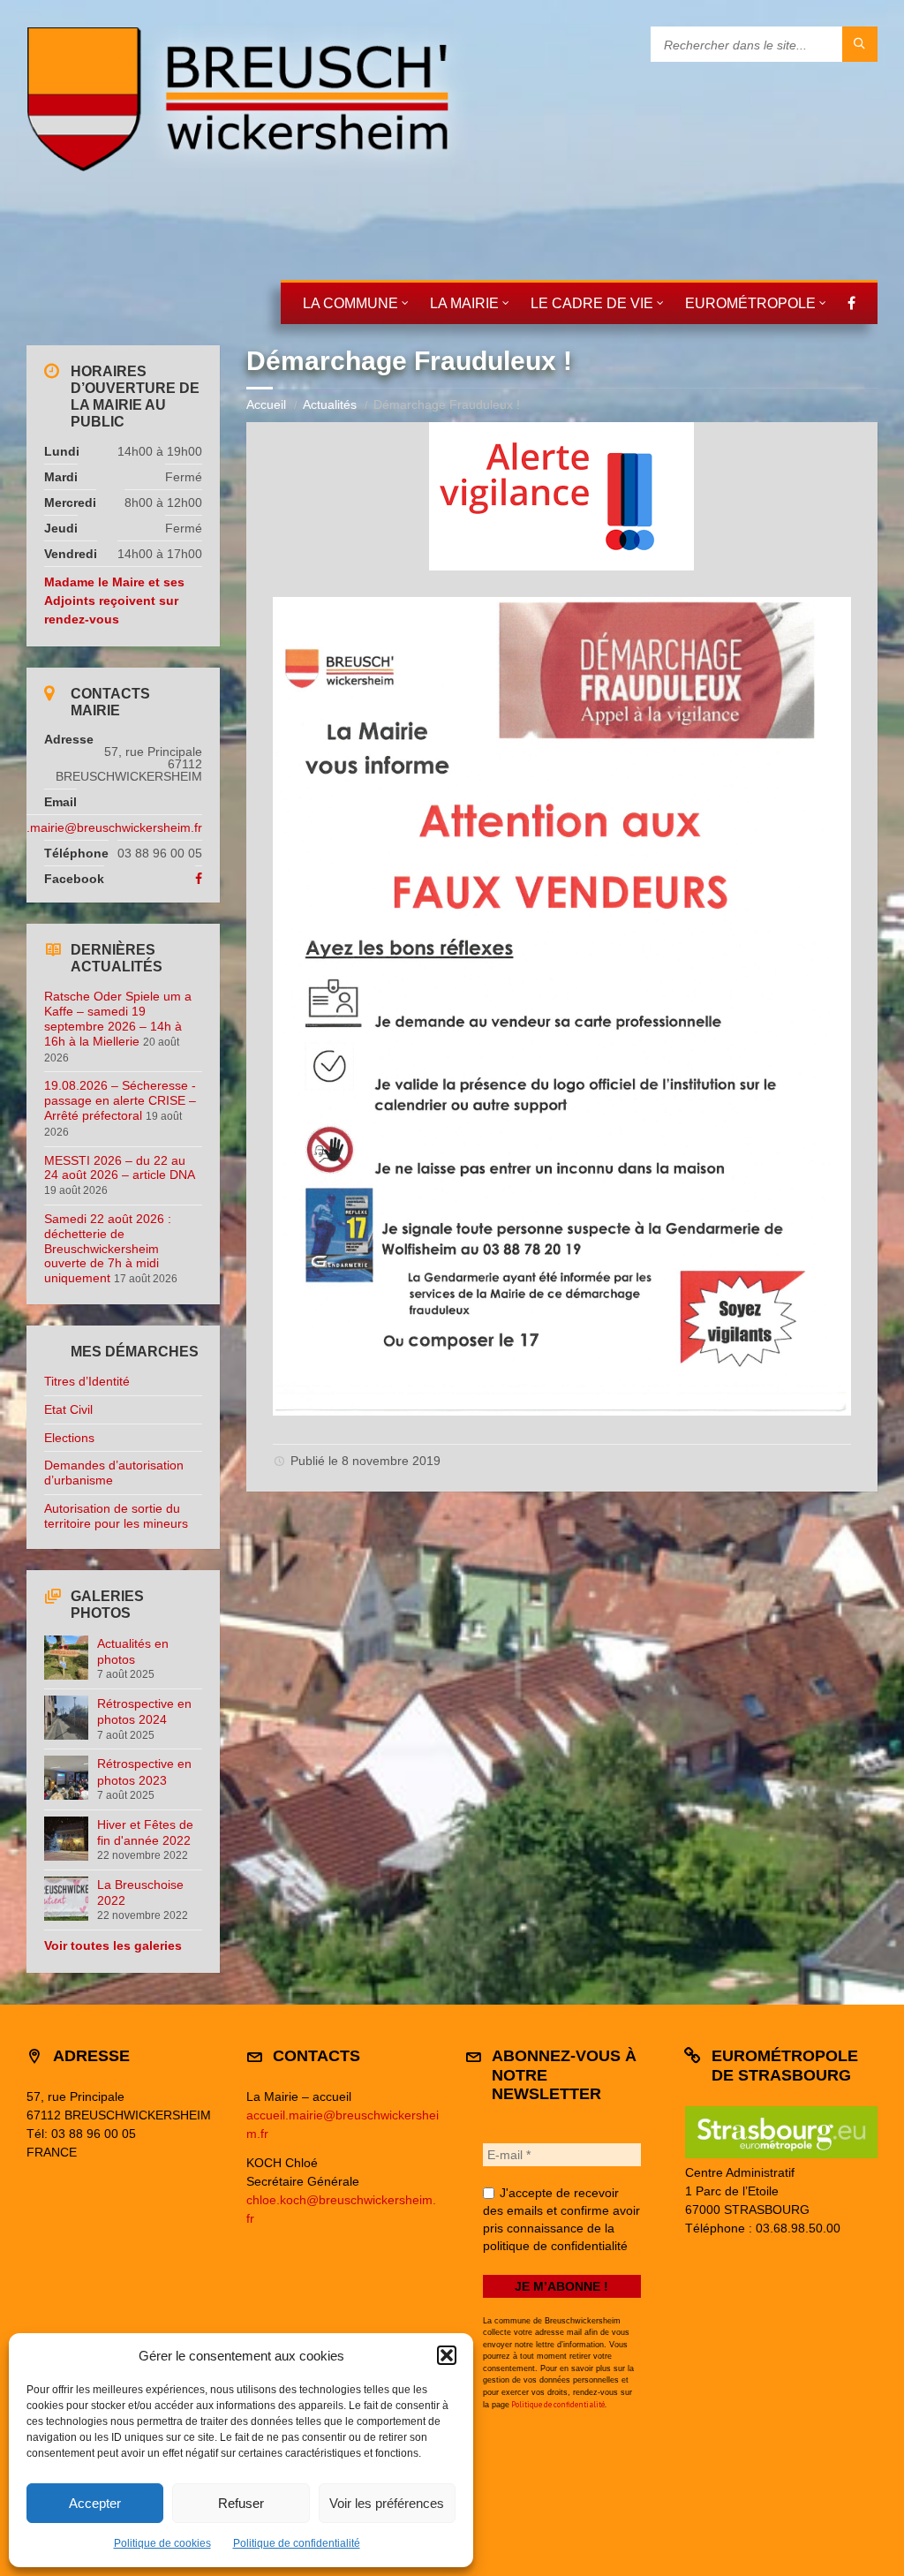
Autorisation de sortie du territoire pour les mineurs (116, 1516)
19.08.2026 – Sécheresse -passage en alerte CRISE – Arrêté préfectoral (120, 1100)
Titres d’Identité (87, 1381)
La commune (350, 303)
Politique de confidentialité (297, 2543)
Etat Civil (68, 1409)
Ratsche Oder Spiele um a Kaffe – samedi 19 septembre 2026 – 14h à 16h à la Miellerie (118, 1018)
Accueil (266, 404)
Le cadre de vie (592, 303)
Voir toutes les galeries (113, 1945)
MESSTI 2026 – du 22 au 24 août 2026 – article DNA (119, 1168)
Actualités (330, 404)
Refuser (241, 2503)
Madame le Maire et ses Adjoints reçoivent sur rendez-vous (114, 601)
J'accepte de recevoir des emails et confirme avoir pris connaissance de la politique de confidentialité (561, 2219)
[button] (447, 2355)
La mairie (464, 303)
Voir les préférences (387, 2503)
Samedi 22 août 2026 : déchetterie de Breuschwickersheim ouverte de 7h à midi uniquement (108, 1248)
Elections (69, 1438)
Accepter (95, 2503)
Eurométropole (750, 303)
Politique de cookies (162, 2543)
